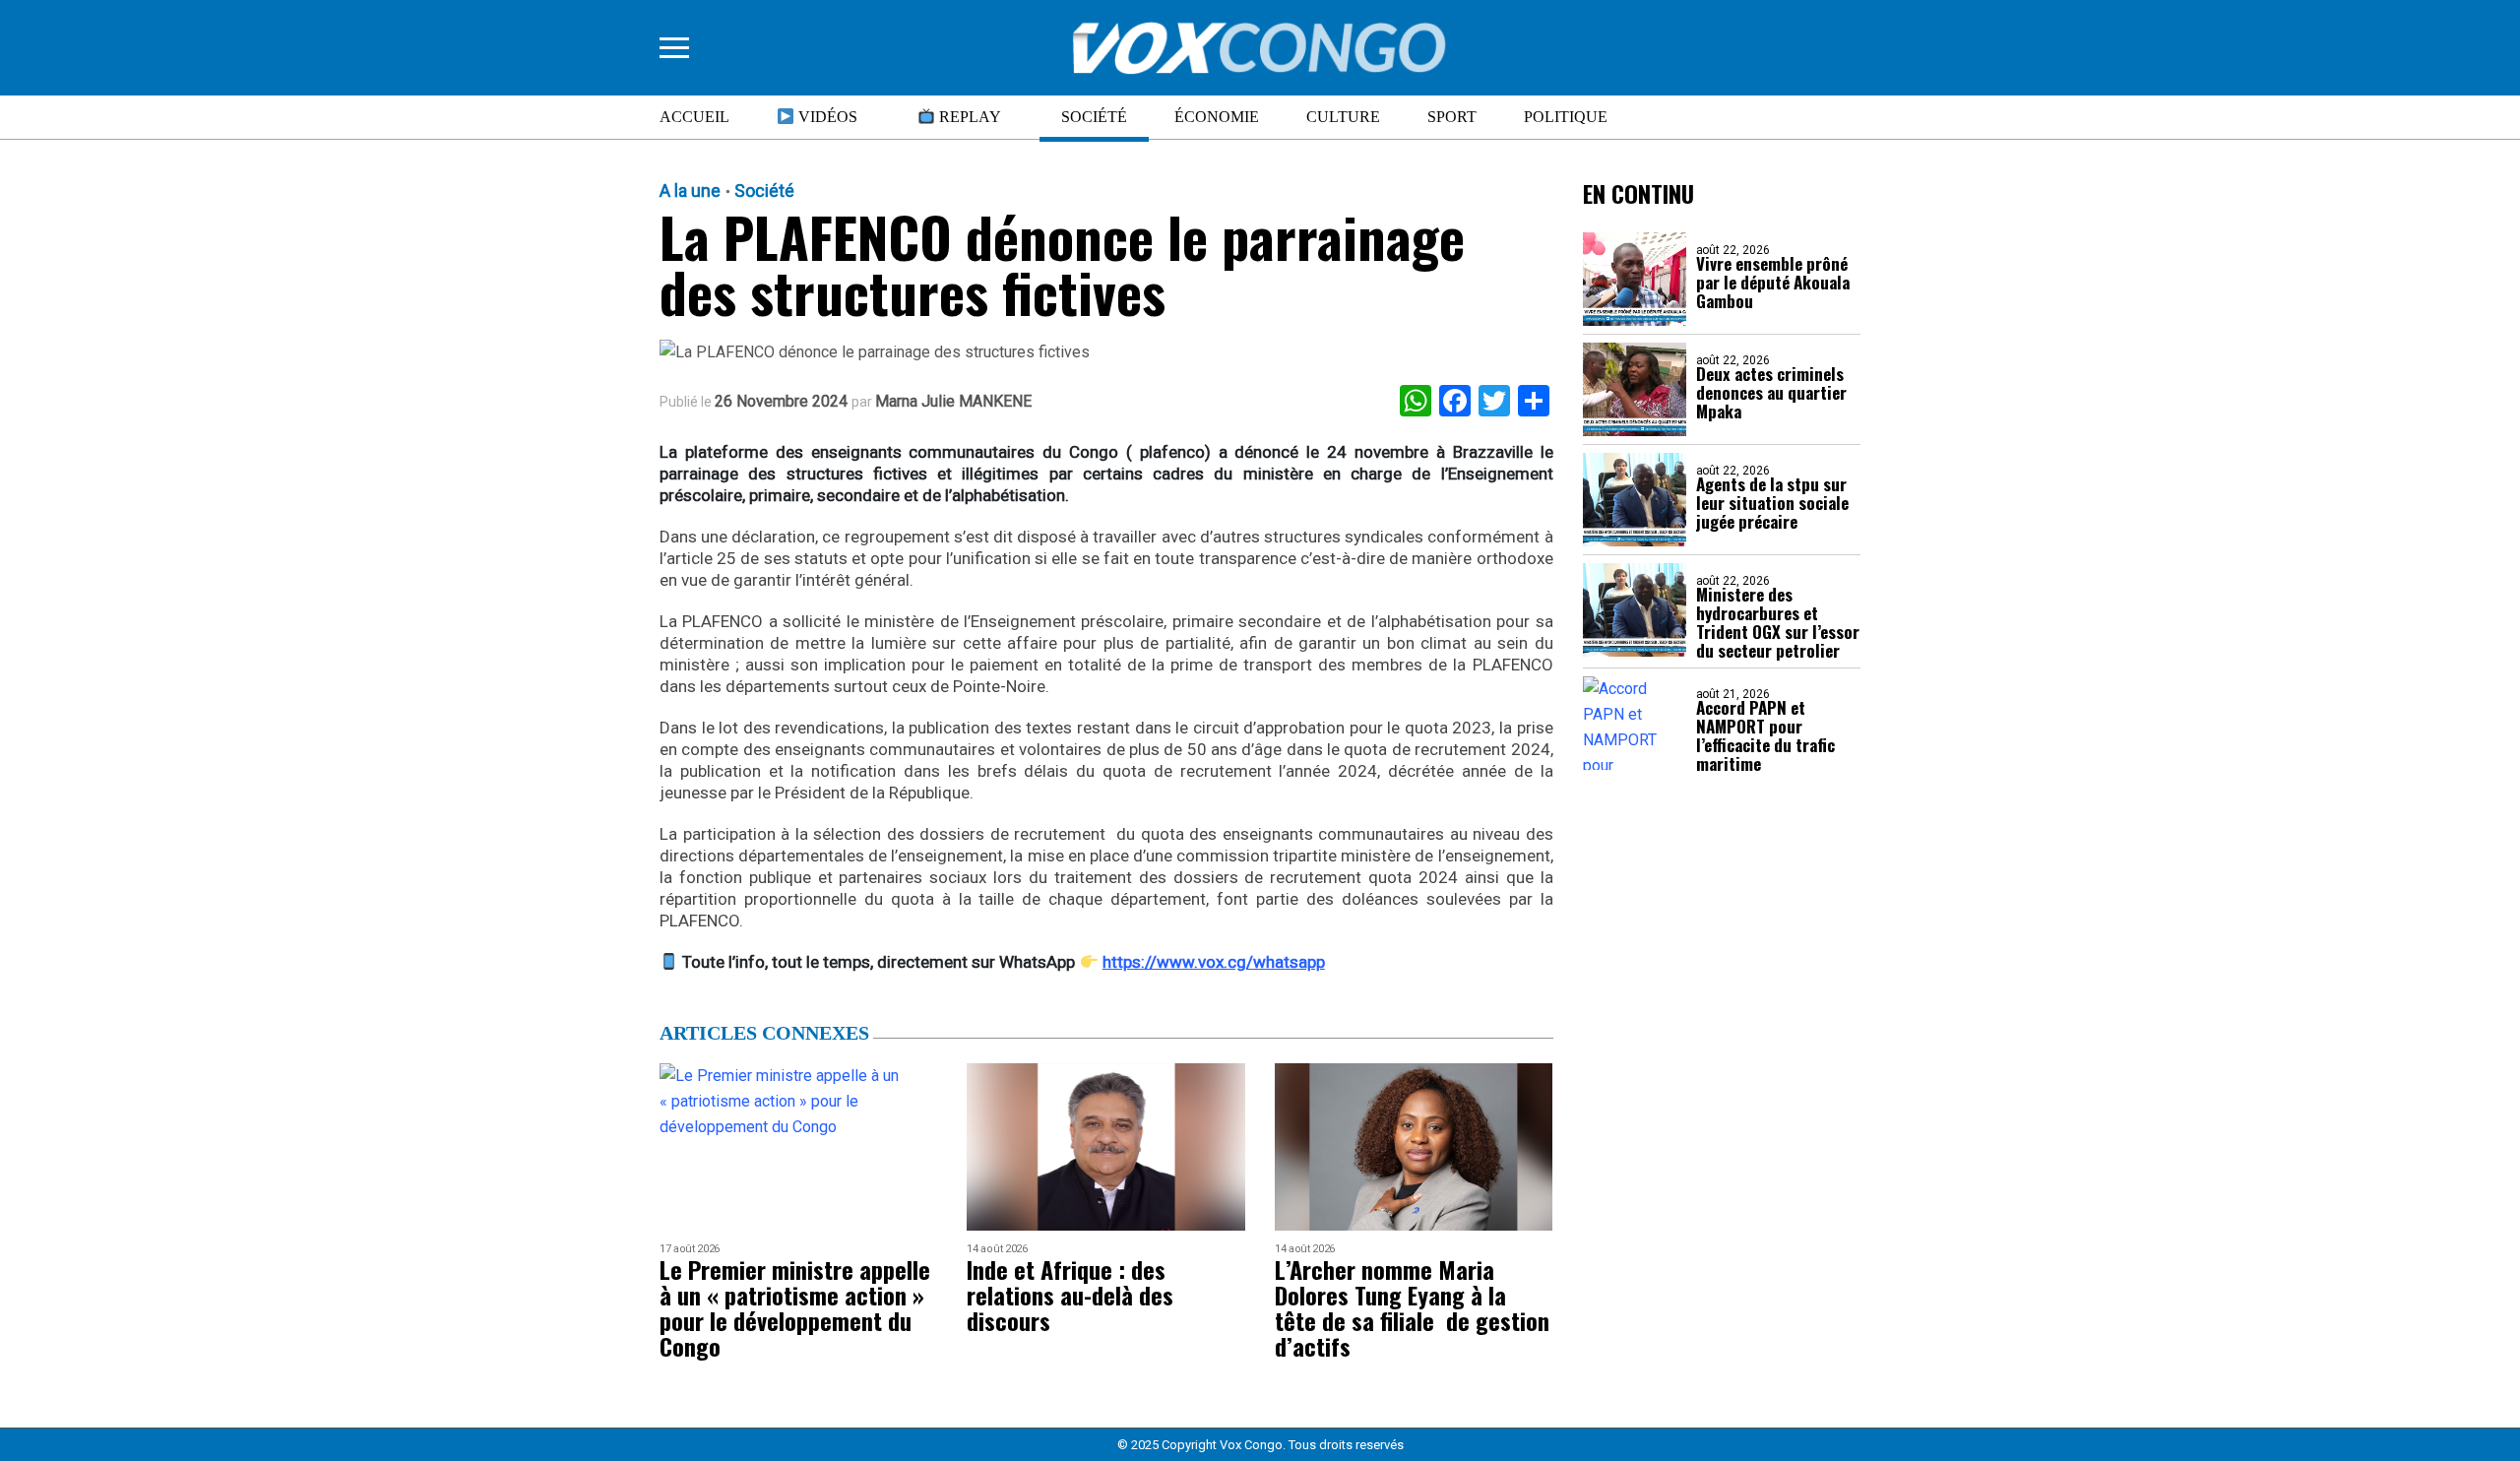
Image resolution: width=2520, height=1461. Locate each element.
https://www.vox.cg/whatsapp (1214, 962)
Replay (968, 117)
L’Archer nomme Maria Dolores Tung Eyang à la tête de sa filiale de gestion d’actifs (1412, 1307)
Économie (1217, 117)
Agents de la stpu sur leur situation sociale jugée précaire (1772, 503)
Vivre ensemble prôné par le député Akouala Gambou (1773, 282)
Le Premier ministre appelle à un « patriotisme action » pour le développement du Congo (795, 1307)
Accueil (694, 117)
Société (1094, 117)
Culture (1343, 117)
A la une (690, 191)
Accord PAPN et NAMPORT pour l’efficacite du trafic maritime (1765, 735)
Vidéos (826, 117)
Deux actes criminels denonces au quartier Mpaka (1771, 392)
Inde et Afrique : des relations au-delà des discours (1070, 1295)
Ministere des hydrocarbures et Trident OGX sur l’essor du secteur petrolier (1778, 622)
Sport (1452, 117)
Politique (1566, 117)
